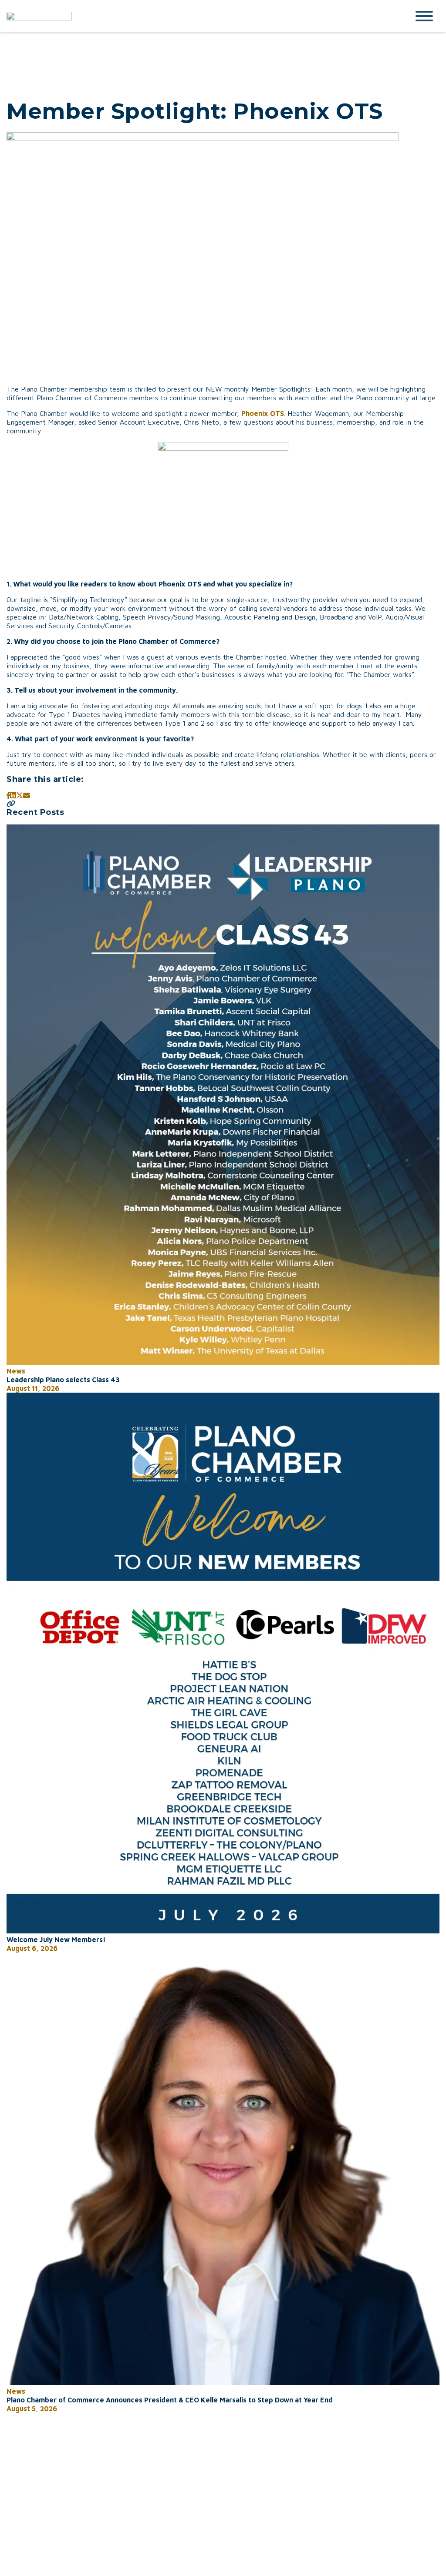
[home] (201, 16)
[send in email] (27, 795)
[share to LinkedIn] (13, 795)
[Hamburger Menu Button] (424, 16)
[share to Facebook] (8, 795)
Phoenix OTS (263, 413)
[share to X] (20, 795)
